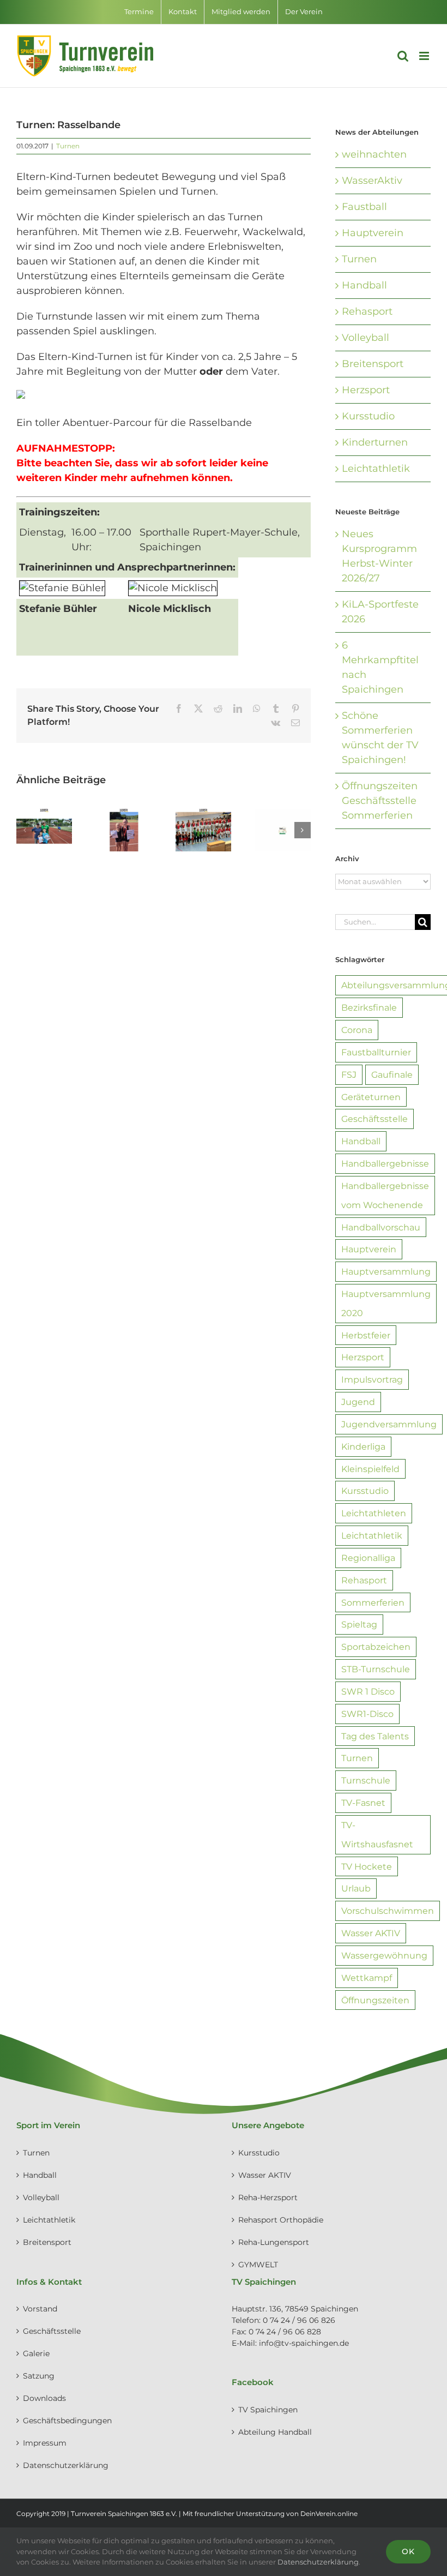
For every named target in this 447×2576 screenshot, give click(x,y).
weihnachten (374, 154)
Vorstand (40, 2309)
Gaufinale (392, 1074)
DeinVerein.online (329, 2514)
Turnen (68, 146)
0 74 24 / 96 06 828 (285, 2332)
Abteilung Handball (275, 2432)
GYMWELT (258, 2265)
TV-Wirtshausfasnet (377, 1835)
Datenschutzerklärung (66, 2465)
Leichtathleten (374, 1513)
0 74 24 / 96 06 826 (299, 2320)
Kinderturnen (375, 442)
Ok (408, 2551)
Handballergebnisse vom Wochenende (385, 1195)
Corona (357, 1030)
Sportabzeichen (376, 1647)
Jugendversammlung (389, 1424)
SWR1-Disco (367, 1714)
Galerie (36, 2353)
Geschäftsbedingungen (67, 2421)
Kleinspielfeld (370, 1469)
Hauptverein (373, 233)
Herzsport (366, 390)
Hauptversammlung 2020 (386, 1303)
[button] (25, 830)
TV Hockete (367, 1866)
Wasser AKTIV (371, 1933)
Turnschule (366, 1780)
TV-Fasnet (363, 1803)
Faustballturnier (376, 1052)
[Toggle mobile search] (403, 56)
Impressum (45, 2443)
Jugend (358, 1402)
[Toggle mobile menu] (425, 56)
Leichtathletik (376, 469)
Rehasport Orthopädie (281, 2220)
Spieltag (359, 1624)
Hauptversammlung (386, 1271)
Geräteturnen (371, 1097)
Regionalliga (368, 1558)
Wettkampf (367, 1978)
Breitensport (373, 364)
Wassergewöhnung (384, 1955)
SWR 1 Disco (368, 1691)
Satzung (39, 2376)
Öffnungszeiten (375, 2000)
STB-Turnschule (376, 1669)
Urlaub (356, 1888)
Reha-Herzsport (268, 2197)
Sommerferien (373, 1602)
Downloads (44, 2398)
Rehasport (367, 311)
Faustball (364, 207)
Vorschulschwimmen (388, 1911)
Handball (364, 285)
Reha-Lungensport (274, 2242)
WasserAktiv (372, 181)
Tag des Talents (375, 1736)
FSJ (349, 1074)
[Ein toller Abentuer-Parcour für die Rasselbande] (21, 397)
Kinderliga (363, 1446)
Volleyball (366, 338)
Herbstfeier (366, 1335)
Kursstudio (368, 416)
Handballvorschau (381, 1227)
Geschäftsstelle (374, 1119)
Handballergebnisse (385, 1163)
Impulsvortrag (372, 1379)
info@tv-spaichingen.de (304, 2343)
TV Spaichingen (268, 2410)
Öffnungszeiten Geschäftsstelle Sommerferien (380, 801)
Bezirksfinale (369, 1007)
